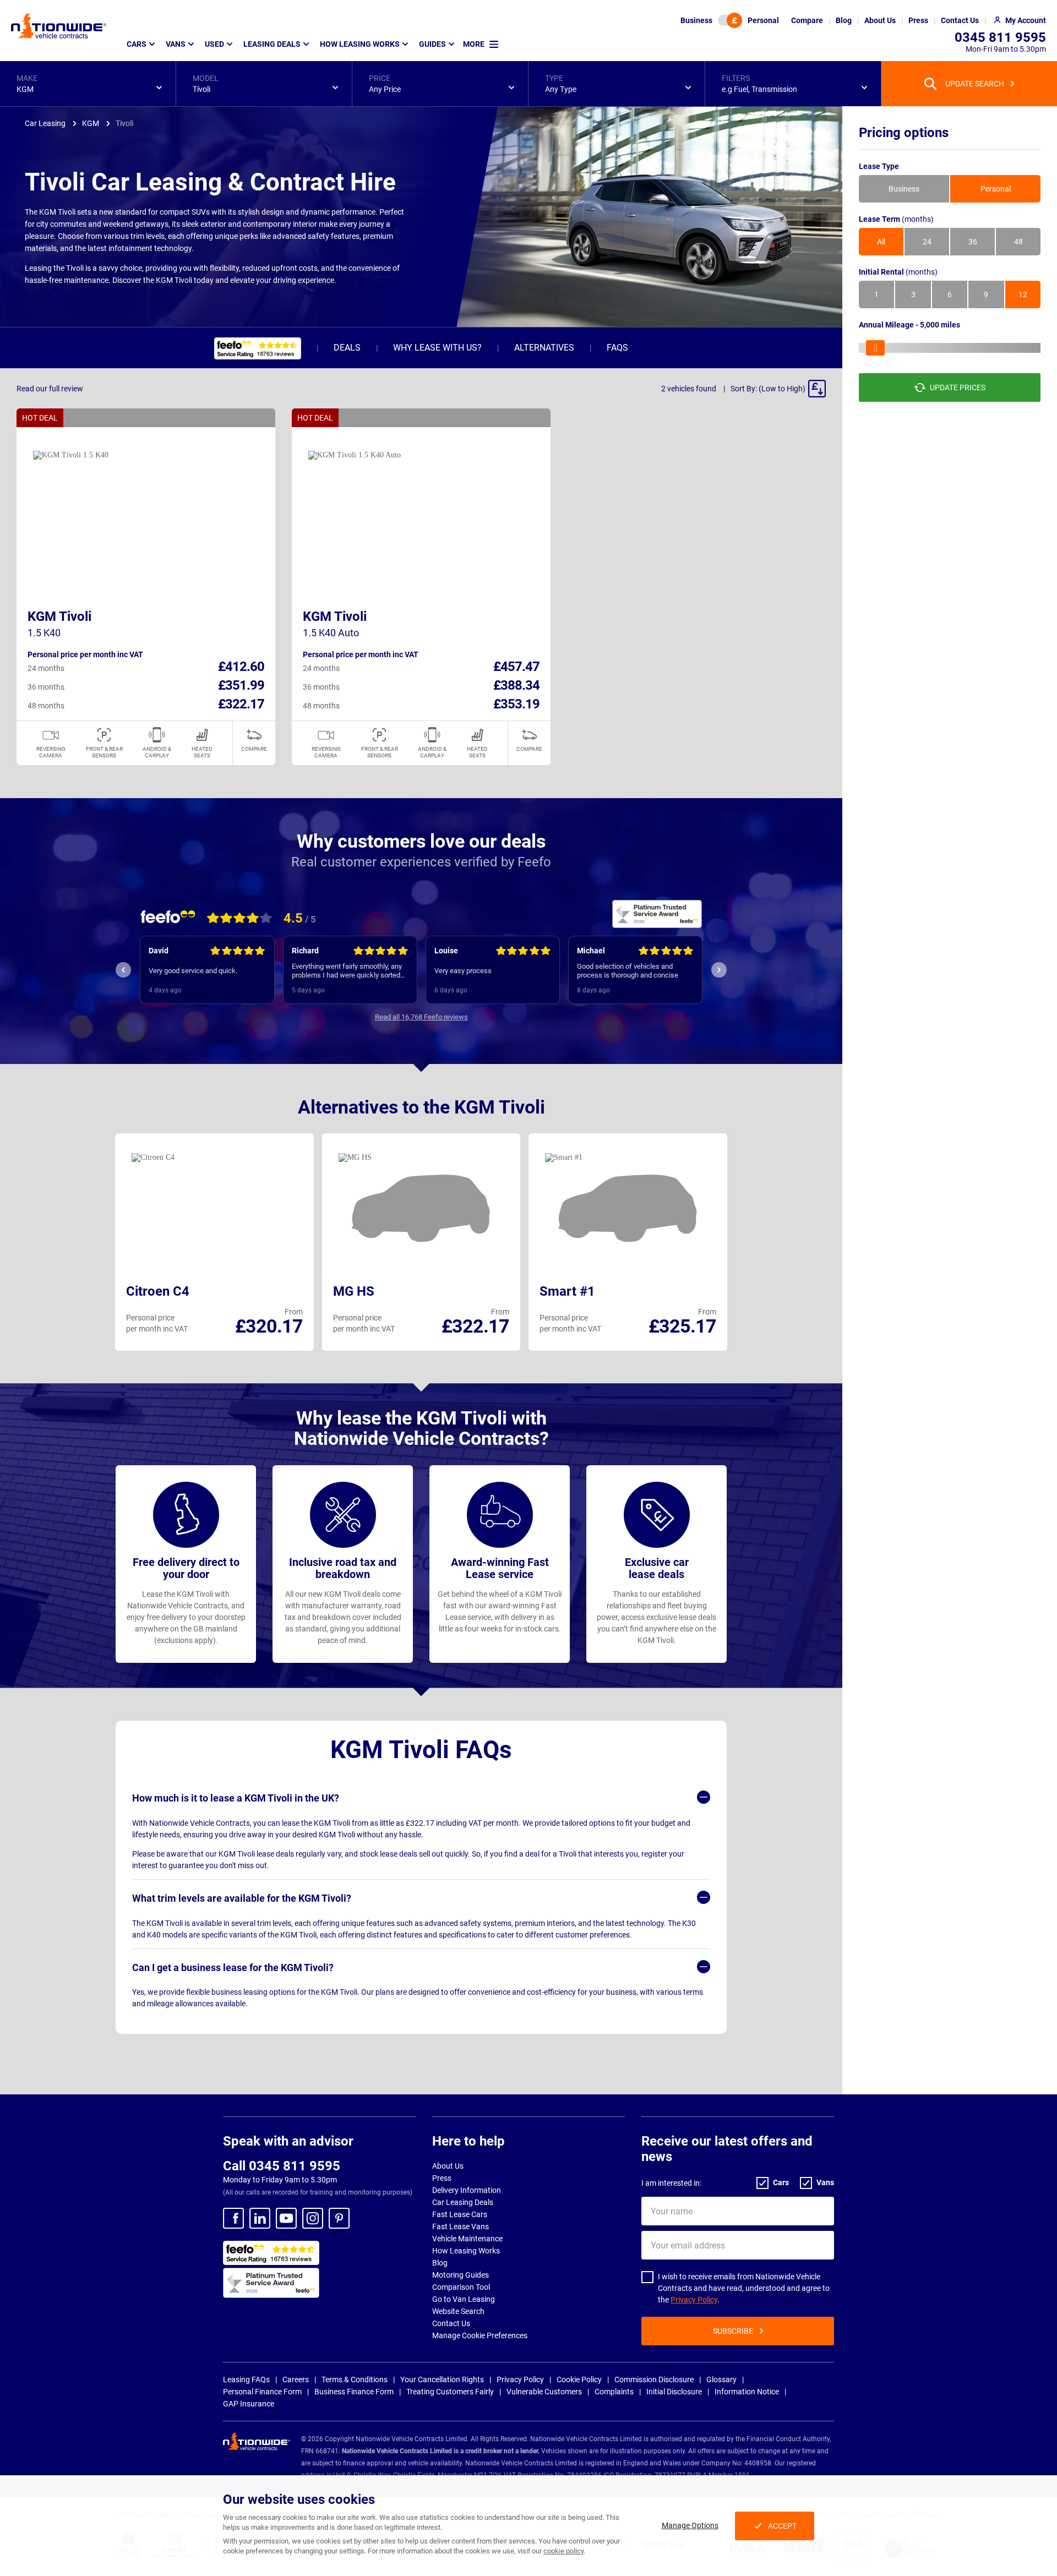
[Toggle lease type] (730, 20)
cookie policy (563, 2551)
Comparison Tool (461, 2287)
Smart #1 (567, 1291)
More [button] (474, 44)
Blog (440, 2263)
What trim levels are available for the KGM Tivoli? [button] (242, 1898)
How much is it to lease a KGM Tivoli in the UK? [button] (236, 1798)
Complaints (614, 2392)
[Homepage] (59, 26)
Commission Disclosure (654, 2379)
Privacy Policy (694, 2300)
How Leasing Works (466, 2251)
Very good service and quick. (193, 971)
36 (973, 242)
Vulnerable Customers (544, 2392)
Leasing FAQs (246, 2379)
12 (1023, 294)
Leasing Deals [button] (272, 44)
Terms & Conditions (355, 2379)
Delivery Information (467, 2190)
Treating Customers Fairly (450, 2392)
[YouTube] (286, 2218)
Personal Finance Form (262, 2392)
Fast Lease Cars (460, 2214)
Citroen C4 (158, 1291)
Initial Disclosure (674, 2392)
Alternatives (544, 348)
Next (719, 970)
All (881, 242)
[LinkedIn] (260, 2218)
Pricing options (904, 133)
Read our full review (50, 389)
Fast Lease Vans (461, 2226)
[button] (88, 84)
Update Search (975, 84)
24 (927, 242)
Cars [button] (137, 44)
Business (696, 20)
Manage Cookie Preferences (480, 2335)
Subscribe (733, 2331)
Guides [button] (432, 44)
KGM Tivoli (59, 616)
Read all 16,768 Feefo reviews (421, 1017)
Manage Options (690, 2525)
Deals (347, 348)
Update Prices (958, 388)
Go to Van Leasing (464, 2299)
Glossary (721, 2379)
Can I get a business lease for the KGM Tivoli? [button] (233, 1968)
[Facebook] (233, 2218)
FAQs (617, 348)
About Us (448, 2166)
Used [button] (214, 44)
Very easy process (463, 971)
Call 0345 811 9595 (282, 2166)
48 (1018, 242)
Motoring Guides (461, 2275)
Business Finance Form (354, 2392)
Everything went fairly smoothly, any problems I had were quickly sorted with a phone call (347, 971)
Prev (123, 970)
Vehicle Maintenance (467, 2239)
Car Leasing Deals (463, 2202)
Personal (763, 20)
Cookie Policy (579, 2379)
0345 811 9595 (1000, 37)
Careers (296, 2379)
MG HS (354, 1291)
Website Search (458, 2311)
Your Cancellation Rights (442, 2379)
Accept (782, 2526)
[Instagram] (313, 2218)
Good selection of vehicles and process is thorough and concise (628, 971)
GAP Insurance (249, 2404)
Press (442, 2178)
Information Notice (747, 2392)
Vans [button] (176, 44)
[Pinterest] (339, 2218)
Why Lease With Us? (437, 348)
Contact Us (451, 2323)
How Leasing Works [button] (360, 44)
